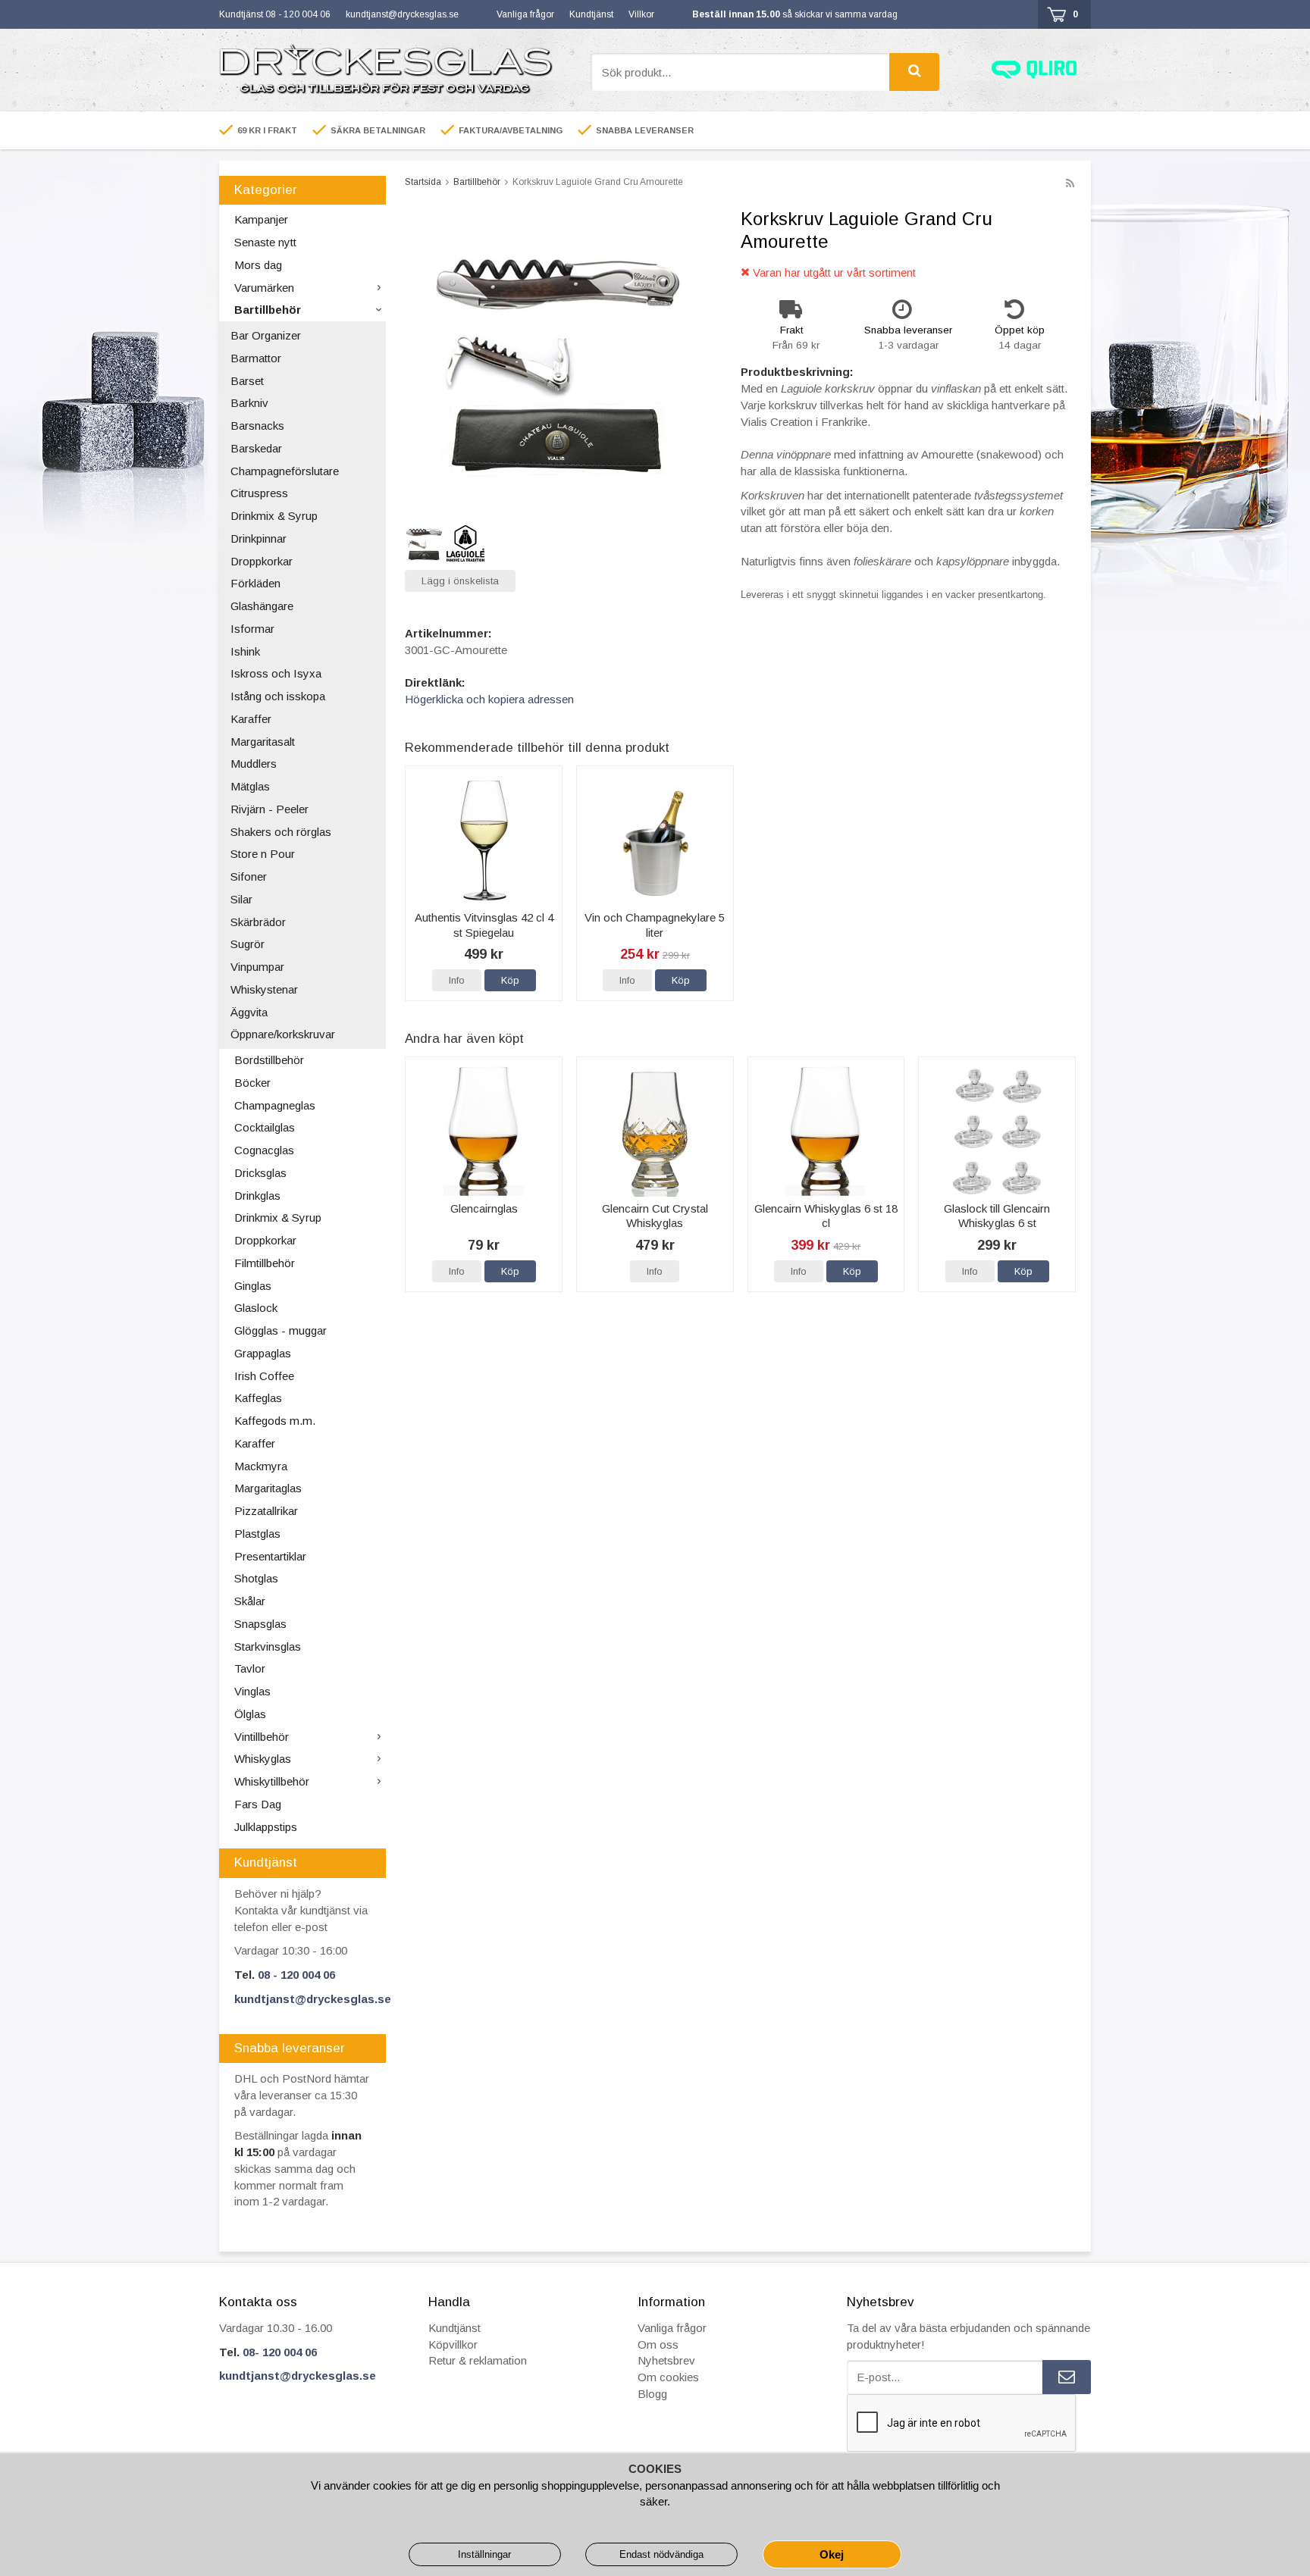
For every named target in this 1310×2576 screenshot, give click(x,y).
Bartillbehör (268, 310)
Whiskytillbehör (272, 1781)
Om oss (658, 2344)
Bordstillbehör (269, 1060)
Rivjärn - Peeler (270, 809)
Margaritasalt (263, 742)
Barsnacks (257, 426)
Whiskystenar (264, 989)
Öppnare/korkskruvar (283, 1034)
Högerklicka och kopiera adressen (489, 699)
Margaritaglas (268, 1488)
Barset (247, 381)
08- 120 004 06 (280, 2352)
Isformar (252, 629)
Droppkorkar (262, 561)
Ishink (245, 651)
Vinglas (252, 1691)
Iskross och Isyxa (276, 673)
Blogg (652, 2394)
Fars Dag (258, 1804)
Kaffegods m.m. (275, 1421)
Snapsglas (260, 1624)
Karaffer (251, 719)
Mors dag (258, 265)
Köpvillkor (453, 2344)
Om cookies (668, 2377)
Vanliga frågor (525, 14)
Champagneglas (275, 1105)
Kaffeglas (258, 1398)
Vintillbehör (262, 1737)
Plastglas (257, 1534)
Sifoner (249, 876)
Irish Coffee (264, 1376)
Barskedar (256, 448)
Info (457, 980)
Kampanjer (261, 219)
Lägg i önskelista (460, 581)
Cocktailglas (265, 1127)
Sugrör (248, 944)
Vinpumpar (257, 967)
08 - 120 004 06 (296, 1975)
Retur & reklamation (478, 2360)
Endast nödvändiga (661, 2554)
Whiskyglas (263, 1759)
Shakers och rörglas (281, 832)
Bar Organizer (266, 335)
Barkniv (249, 403)
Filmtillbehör (265, 1263)
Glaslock (256, 1308)
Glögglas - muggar (280, 1330)
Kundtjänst (591, 14)
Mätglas (250, 786)
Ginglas (253, 1286)
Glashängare (262, 606)
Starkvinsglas (268, 1646)
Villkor (641, 14)
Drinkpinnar (259, 538)
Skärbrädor (258, 922)
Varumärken (264, 288)
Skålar (250, 1601)
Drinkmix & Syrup (274, 516)
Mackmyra (261, 1466)
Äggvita (249, 1012)
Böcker (252, 1083)
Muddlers (254, 764)
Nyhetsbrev (666, 2360)
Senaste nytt (265, 242)
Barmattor (256, 358)
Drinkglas (257, 1196)
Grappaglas (263, 1353)
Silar (241, 899)
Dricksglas (260, 1173)
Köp (510, 980)
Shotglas (256, 1578)
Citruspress (259, 493)
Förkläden (255, 583)
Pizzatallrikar (266, 1511)
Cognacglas (264, 1150)
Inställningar (484, 2554)
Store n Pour (263, 854)
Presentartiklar (270, 1556)
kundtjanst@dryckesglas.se (402, 14)
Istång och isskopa (278, 696)
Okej (832, 2554)
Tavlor (250, 1668)
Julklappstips (266, 1827)
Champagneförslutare (285, 471)
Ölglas (250, 1714)
